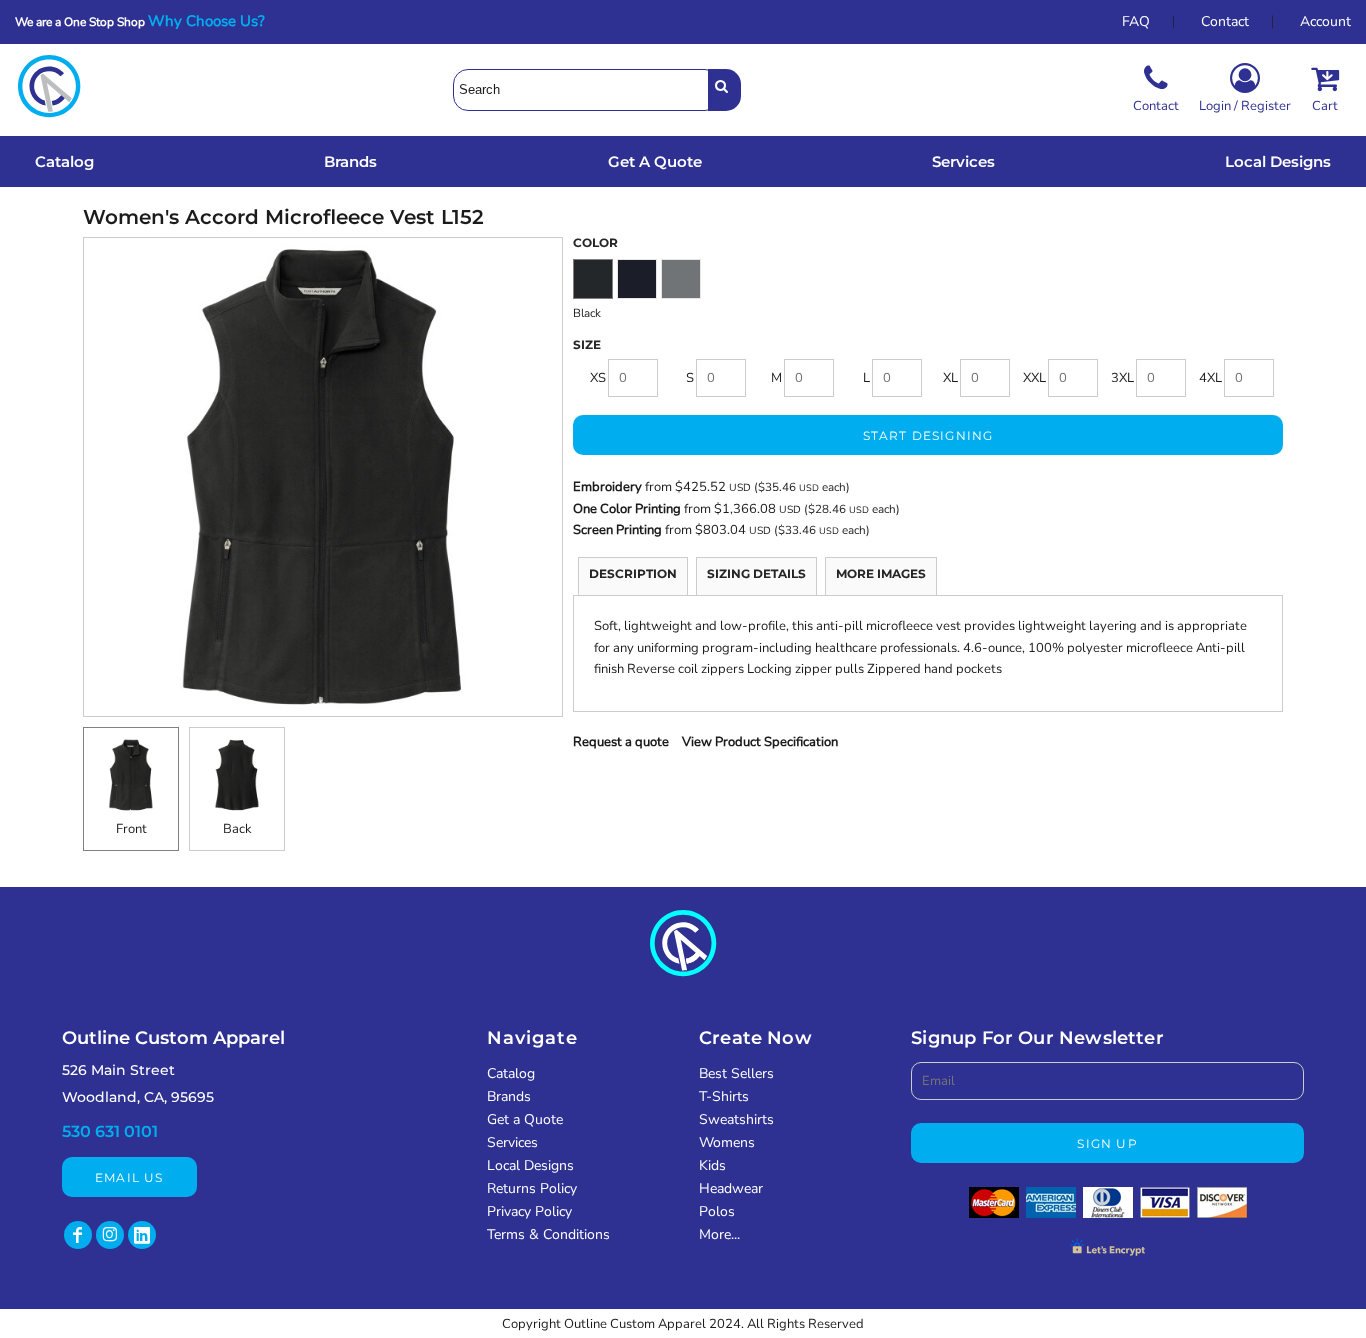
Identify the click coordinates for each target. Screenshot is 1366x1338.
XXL (1034, 378)
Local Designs (530, 1165)
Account (1325, 21)
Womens (727, 1142)
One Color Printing (627, 509)
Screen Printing (619, 530)
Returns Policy (532, 1188)
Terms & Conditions (548, 1234)
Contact (1225, 21)
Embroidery (607, 487)
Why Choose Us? (212, 21)
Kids (712, 1165)
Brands (509, 1096)
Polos (717, 1211)
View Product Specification (760, 742)
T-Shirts (724, 1096)
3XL (1122, 378)
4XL (1210, 378)
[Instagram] (110, 1235)
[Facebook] (78, 1235)
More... (719, 1234)
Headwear (731, 1188)
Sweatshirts (736, 1119)
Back (237, 829)
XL (950, 378)
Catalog (511, 1073)
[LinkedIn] (142, 1235)
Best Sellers (736, 1073)
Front (131, 829)
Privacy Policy (529, 1211)
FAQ (1136, 21)
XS (598, 378)
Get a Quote (525, 1119)
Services (512, 1142)
